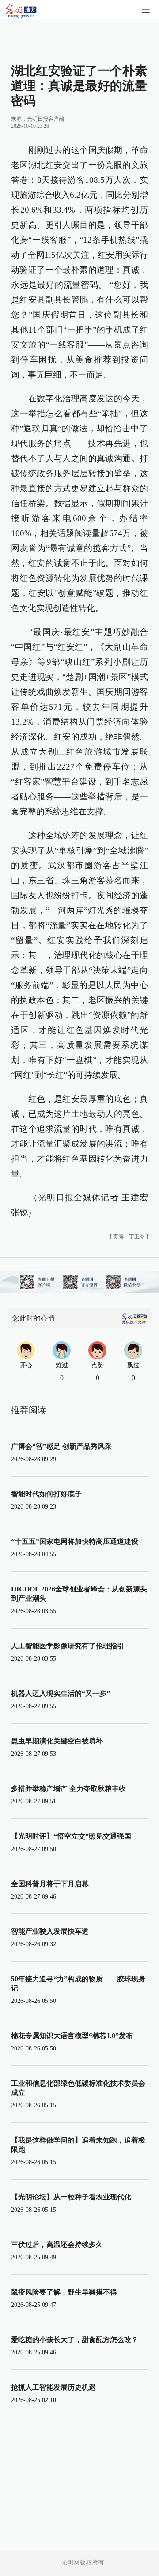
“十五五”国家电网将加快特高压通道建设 (75, 1542)
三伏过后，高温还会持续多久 (57, 2245)
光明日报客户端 (45, 119)
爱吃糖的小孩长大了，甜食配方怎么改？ (75, 2340)
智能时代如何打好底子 (46, 1494)
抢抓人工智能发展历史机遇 (53, 2387)
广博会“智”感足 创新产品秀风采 (61, 1446)
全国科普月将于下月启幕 (50, 1884)
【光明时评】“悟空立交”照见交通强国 (71, 1836)
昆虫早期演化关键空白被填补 (57, 1741)
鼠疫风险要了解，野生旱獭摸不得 (64, 2292)
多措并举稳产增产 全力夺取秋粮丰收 (68, 1789)
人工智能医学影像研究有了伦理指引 (68, 1646)
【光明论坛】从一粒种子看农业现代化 (71, 2197)
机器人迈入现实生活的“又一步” (61, 1693)
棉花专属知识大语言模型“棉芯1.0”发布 (72, 2036)
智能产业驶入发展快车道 (50, 1931)
